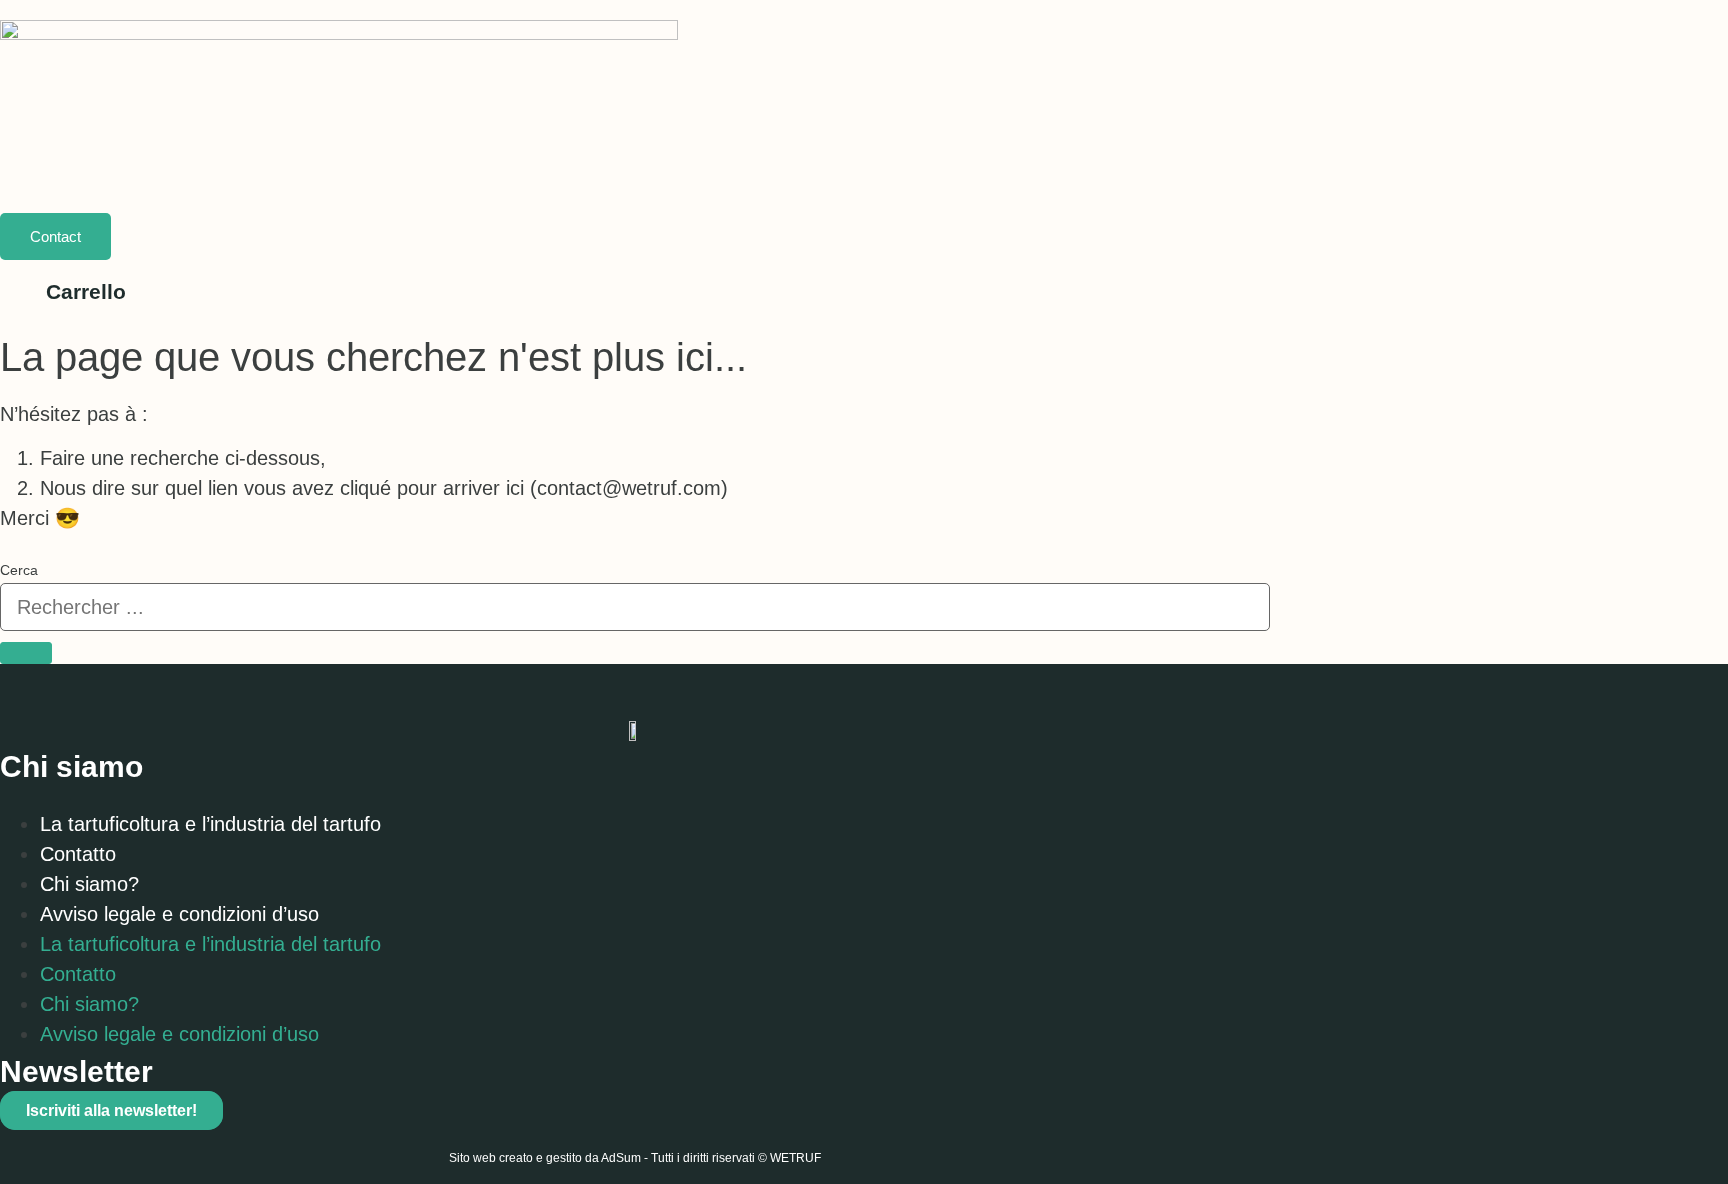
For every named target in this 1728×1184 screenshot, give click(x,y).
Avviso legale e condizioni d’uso (179, 914)
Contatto (78, 854)
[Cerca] (26, 653)
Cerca (19, 570)
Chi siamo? (89, 884)
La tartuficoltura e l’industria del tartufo (210, 824)
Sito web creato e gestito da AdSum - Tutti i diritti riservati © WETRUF (635, 1158)
